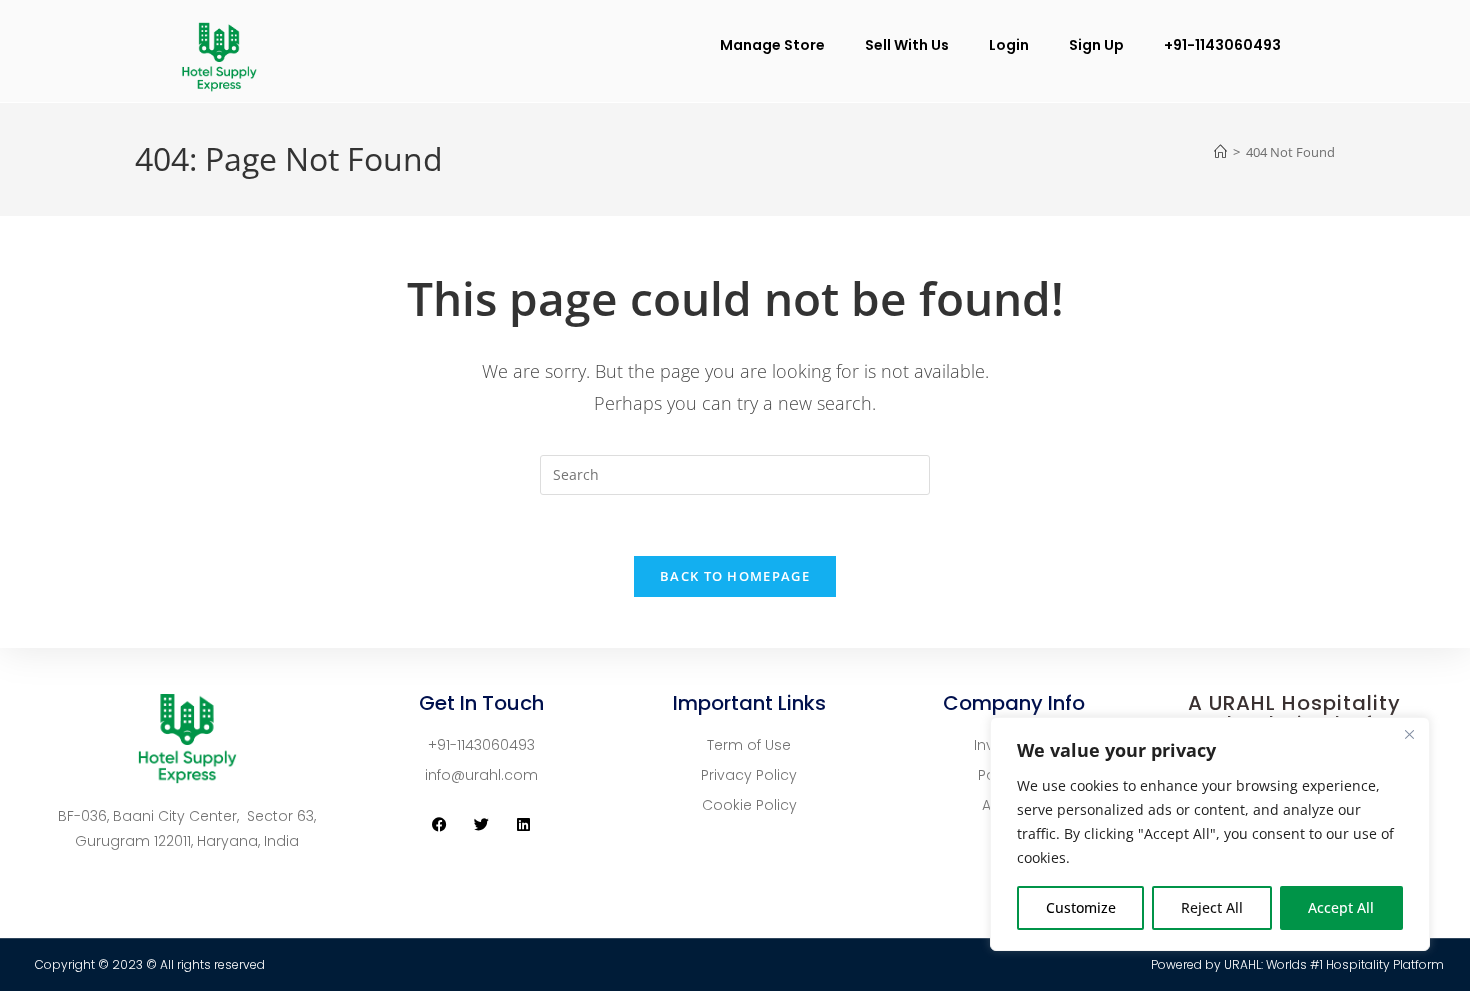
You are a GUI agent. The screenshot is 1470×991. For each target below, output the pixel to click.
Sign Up (1096, 45)
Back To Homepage (735, 576)
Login (1009, 45)
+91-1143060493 (1222, 45)
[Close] (1409, 734)
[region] (1210, 834)
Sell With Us (907, 45)
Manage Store (772, 45)
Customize (1081, 907)
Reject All (1212, 907)
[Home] (1220, 152)
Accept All (1341, 907)
